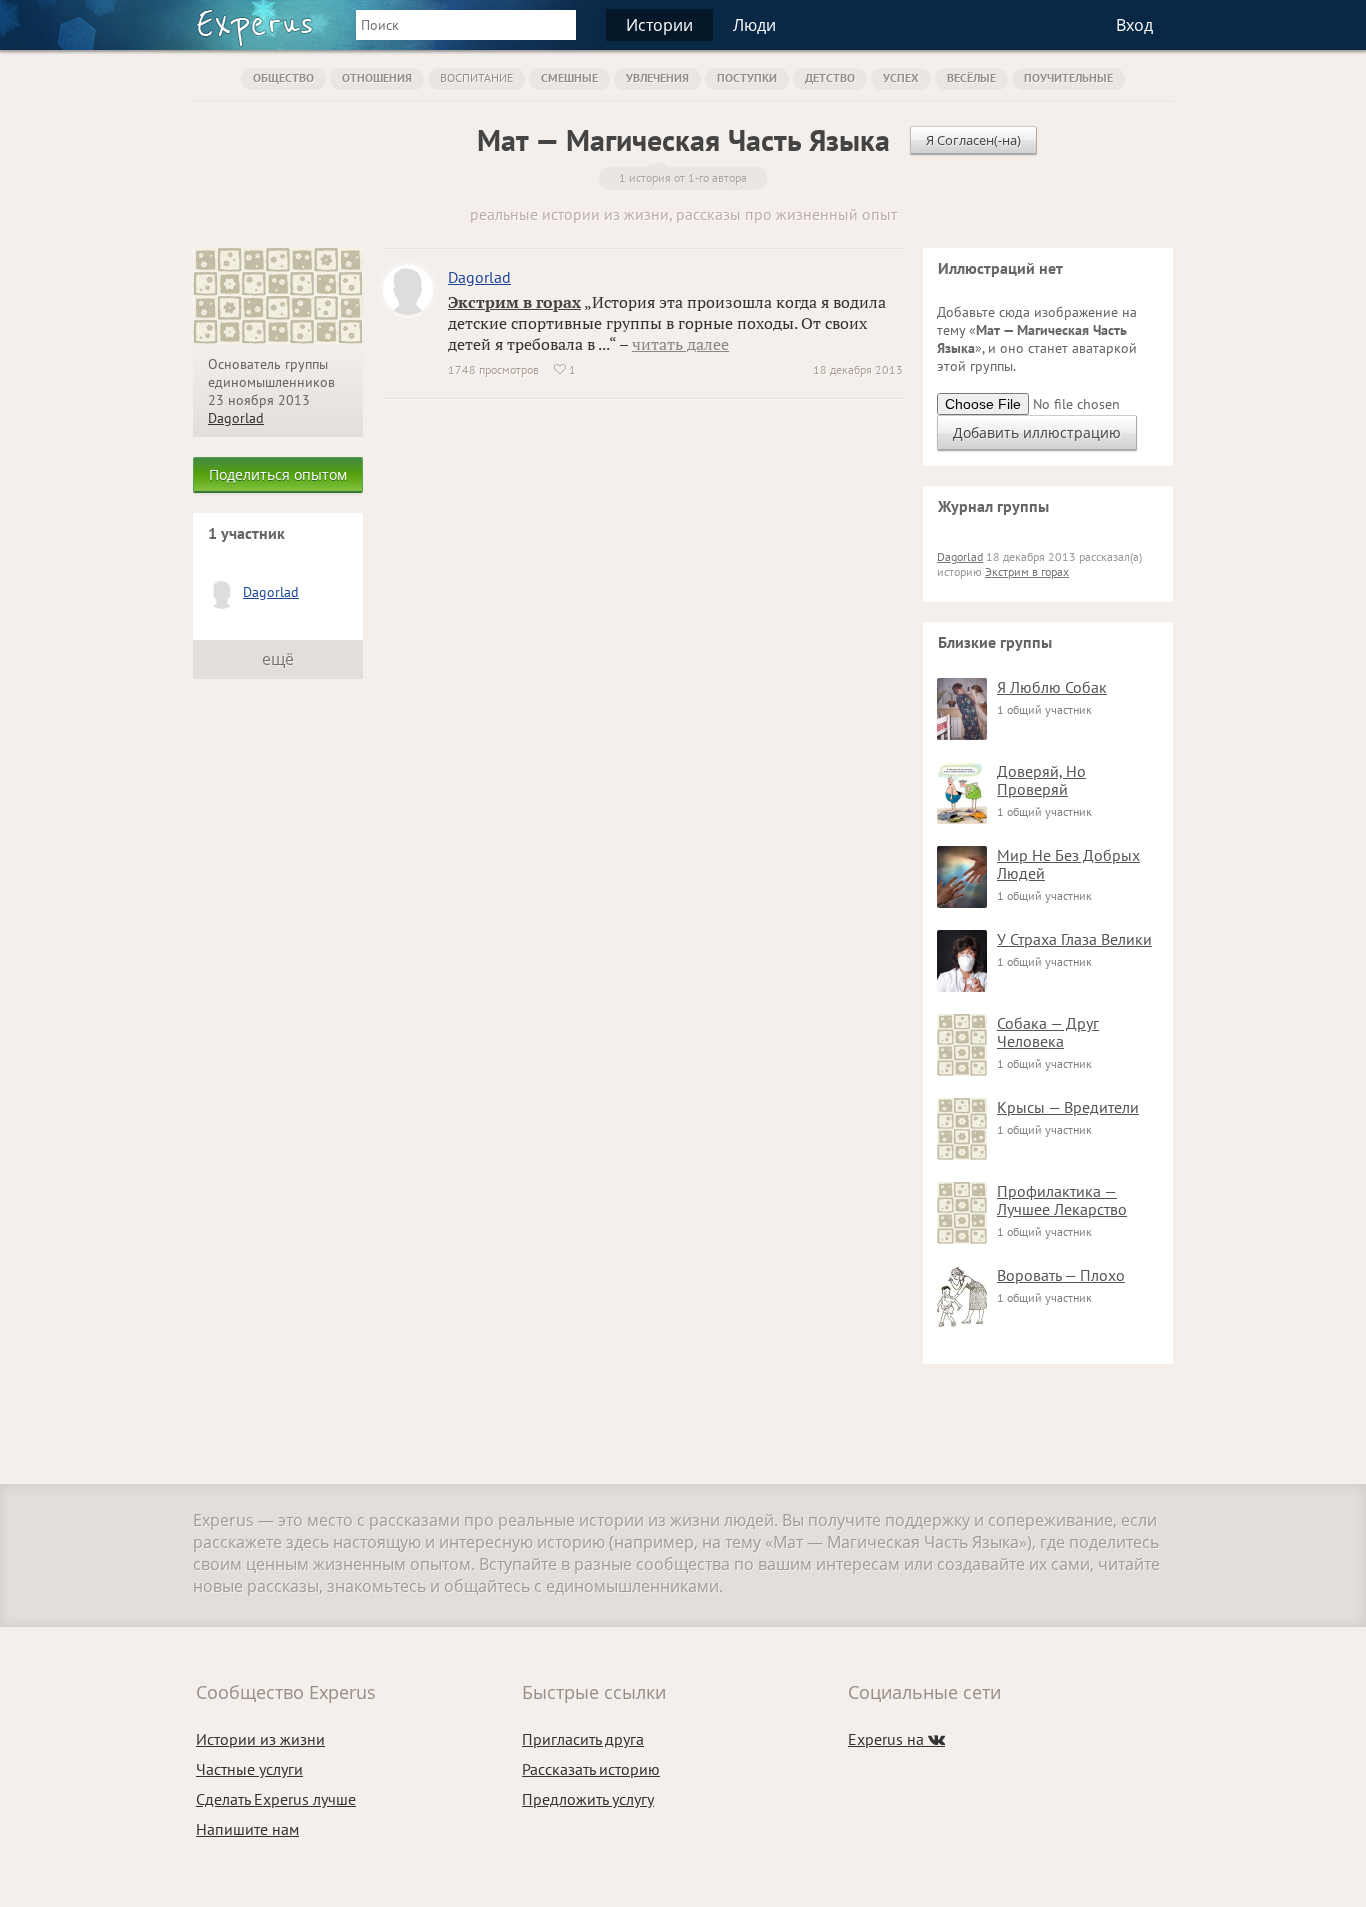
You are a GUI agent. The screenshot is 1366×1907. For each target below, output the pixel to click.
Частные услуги (249, 1769)
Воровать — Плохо (1061, 1275)
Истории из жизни (260, 1739)
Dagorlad (236, 418)
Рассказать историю (591, 1769)
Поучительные (1068, 77)
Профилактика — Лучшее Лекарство (1062, 1200)
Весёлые (971, 77)
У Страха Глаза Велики (1074, 939)
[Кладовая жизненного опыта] (254, 28)
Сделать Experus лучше (276, 1799)
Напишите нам (247, 1829)
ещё (278, 659)
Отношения (377, 77)
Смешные (569, 77)
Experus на (896, 1739)
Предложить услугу (588, 1799)
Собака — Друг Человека (1048, 1032)
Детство (830, 77)
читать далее (680, 344)
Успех (901, 77)
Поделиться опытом (278, 474)
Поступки (747, 77)
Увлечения (657, 77)
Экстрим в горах (514, 302)
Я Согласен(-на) (973, 140)
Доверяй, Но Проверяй (1041, 780)
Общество (283, 77)
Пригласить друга (583, 1739)
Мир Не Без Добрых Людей (1068, 864)
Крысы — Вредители (1068, 1107)
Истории (659, 25)
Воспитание (476, 77)
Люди (754, 25)
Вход (1134, 25)
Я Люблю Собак (1052, 687)
